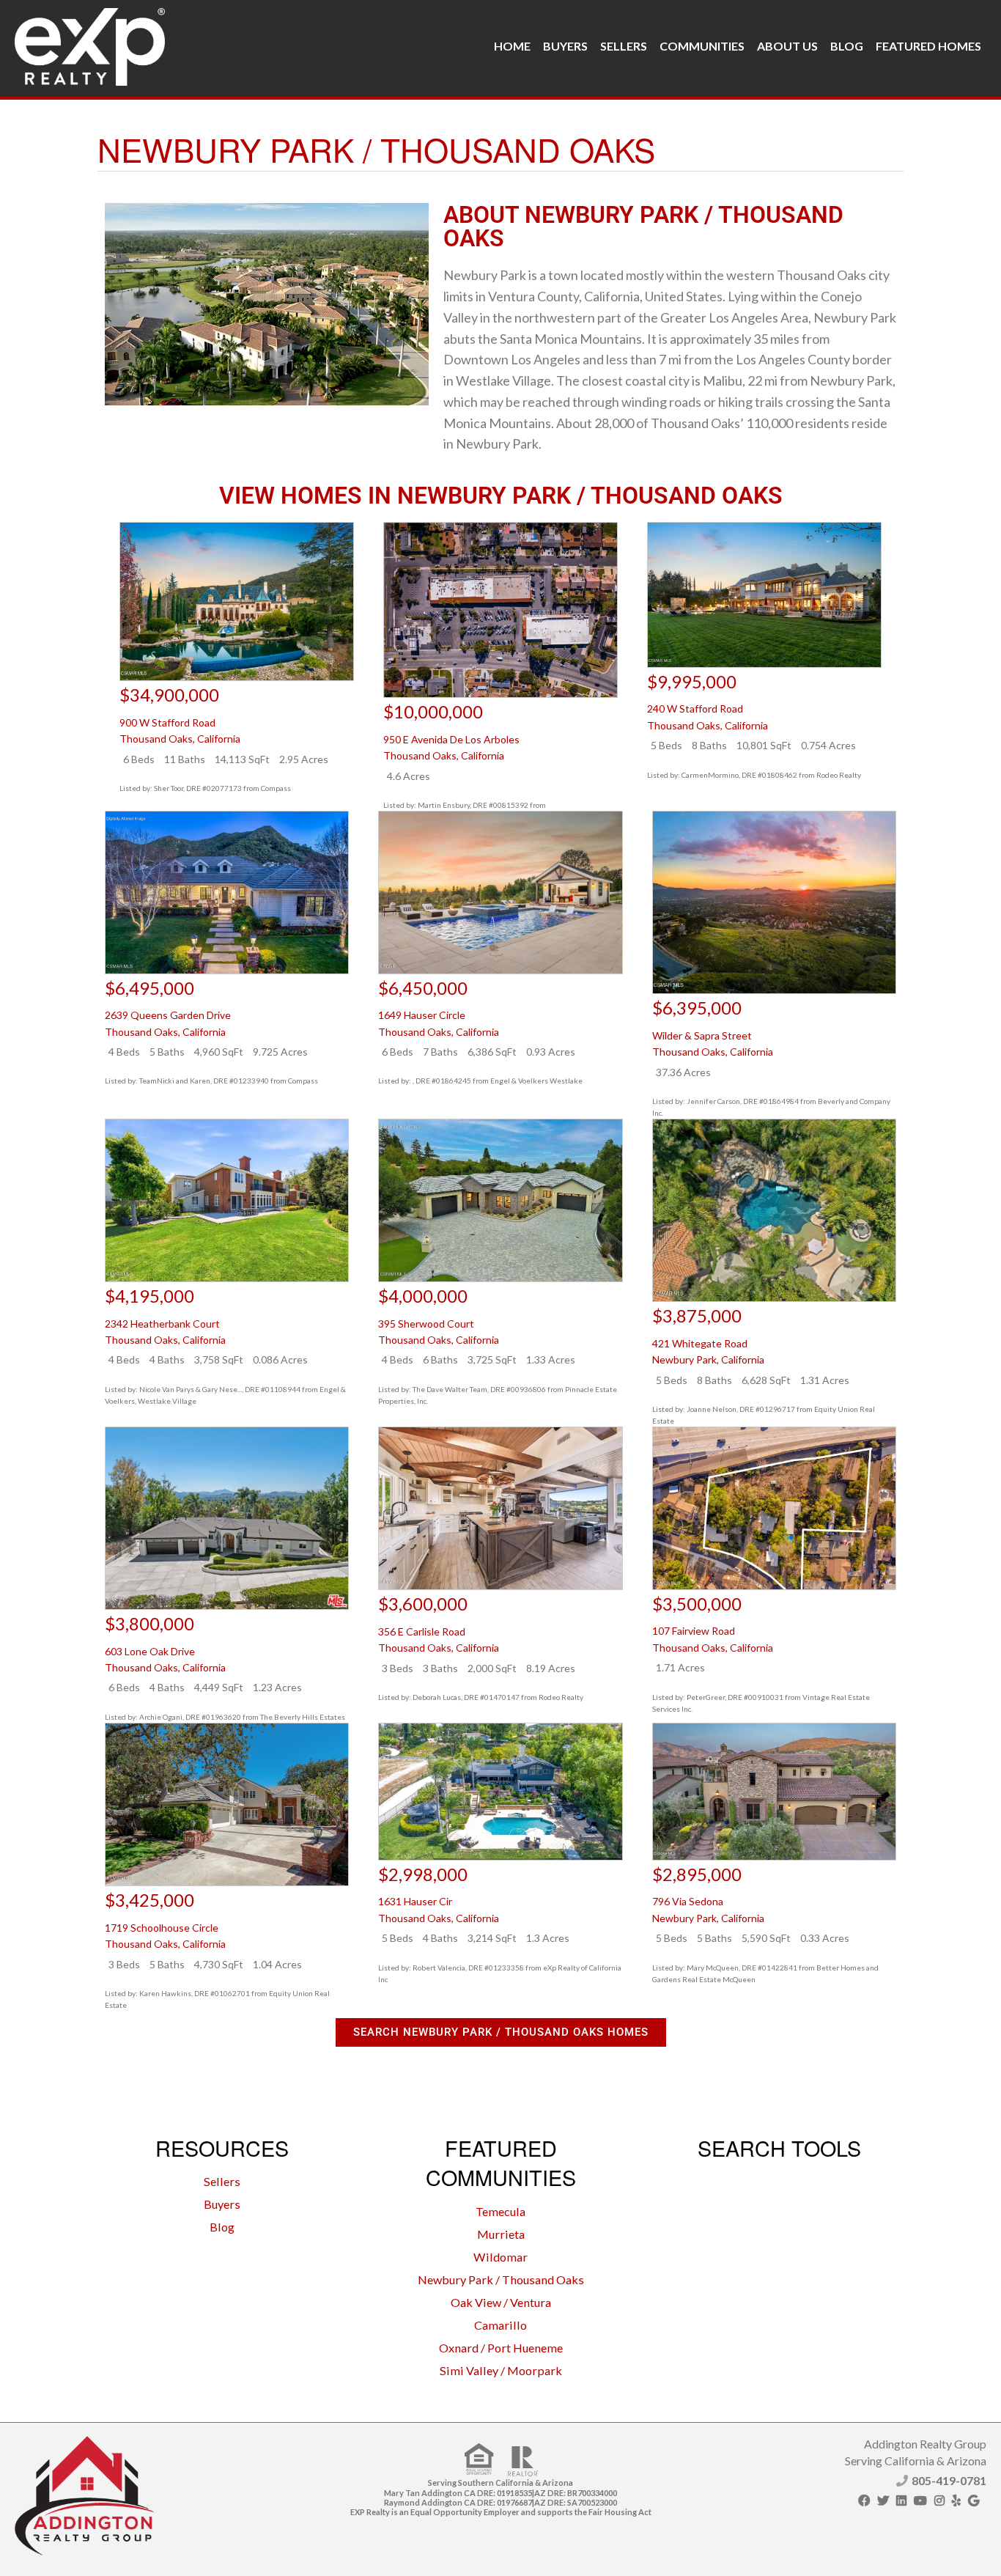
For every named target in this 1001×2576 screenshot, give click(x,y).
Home (512, 46)
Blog (847, 46)
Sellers (624, 46)
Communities (702, 46)
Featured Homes (928, 46)
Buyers (565, 46)
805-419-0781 (949, 2480)
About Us (787, 46)
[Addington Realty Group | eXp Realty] (90, 43)
